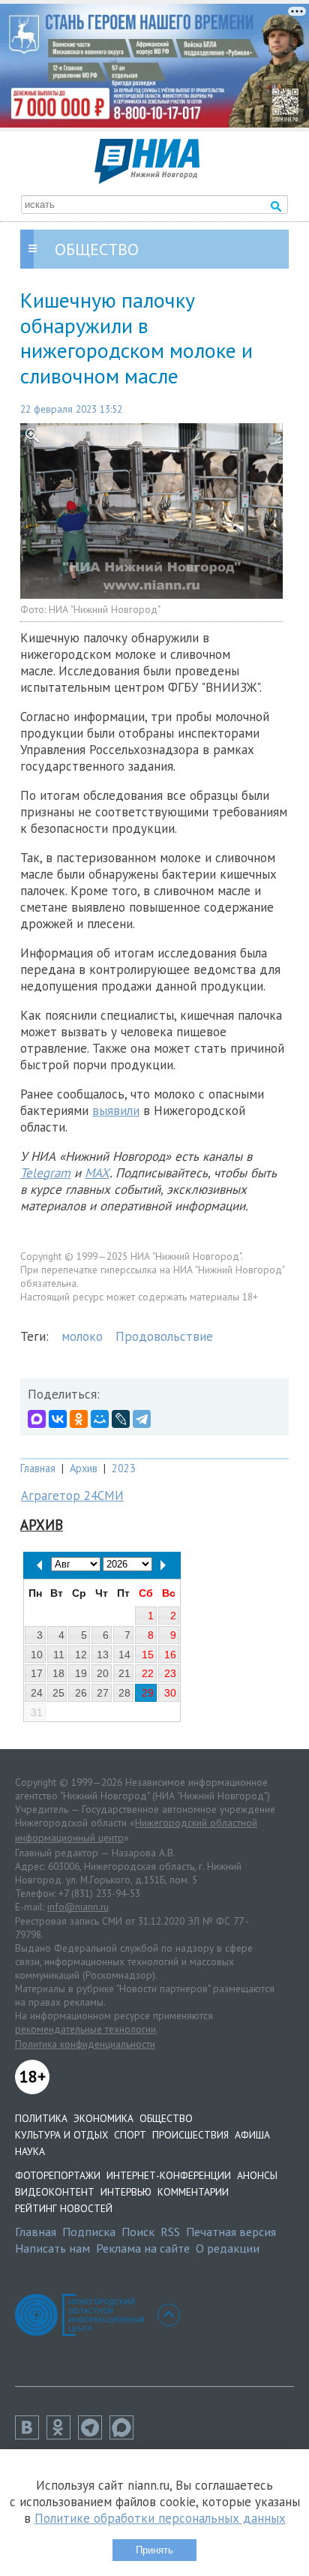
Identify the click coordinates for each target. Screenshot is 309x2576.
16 (170, 1655)
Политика (41, 2118)
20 (103, 1673)
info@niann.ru (78, 1907)
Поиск (138, 2232)
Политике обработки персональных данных (160, 2518)
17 (37, 1673)
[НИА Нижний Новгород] (147, 179)
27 (103, 1693)
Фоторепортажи (58, 2175)
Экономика (103, 2118)
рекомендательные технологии (85, 2029)
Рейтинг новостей (64, 2208)
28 (124, 1693)
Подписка (89, 2232)
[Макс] (125, 2435)
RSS (170, 2232)
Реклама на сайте (143, 2248)
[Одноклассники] (79, 1419)
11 (59, 1655)
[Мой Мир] (100, 1419)
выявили (116, 1111)
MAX (97, 1173)
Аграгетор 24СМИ (72, 1495)
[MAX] (37, 1419)
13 (103, 1655)
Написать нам (52, 2248)
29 (148, 1693)
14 (124, 1655)
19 (81, 1673)
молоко (82, 1336)
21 (124, 1673)
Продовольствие (164, 1336)
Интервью (126, 2192)
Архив (84, 1468)
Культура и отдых (61, 2135)
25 (58, 1693)
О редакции (228, 2248)
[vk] (31, 2435)
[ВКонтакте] (58, 1419)
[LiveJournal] (121, 1419)
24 (37, 1693)
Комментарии (193, 2192)
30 (170, 1693)
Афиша (252, 2135)
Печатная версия (231, 2232)
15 (148, 1655)
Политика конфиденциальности (85, 2044)
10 (37, 1655)
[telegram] (94, 2435)
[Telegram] (142, 1419)
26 (81, 1693)
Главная (38, 1468)
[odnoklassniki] (62, 2435)
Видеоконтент (55, 2192)
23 (170, 1673)
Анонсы (257, 2175)
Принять (154, 2550)
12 (81, 1655)
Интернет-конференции (169, 2175)
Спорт (130, 2135)
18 (58, 1673)
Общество (166, 2118)
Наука (30, 2151)
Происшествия (190, 2135)
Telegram (45, 1173)
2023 (124, 1468)
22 (148, 1673)
